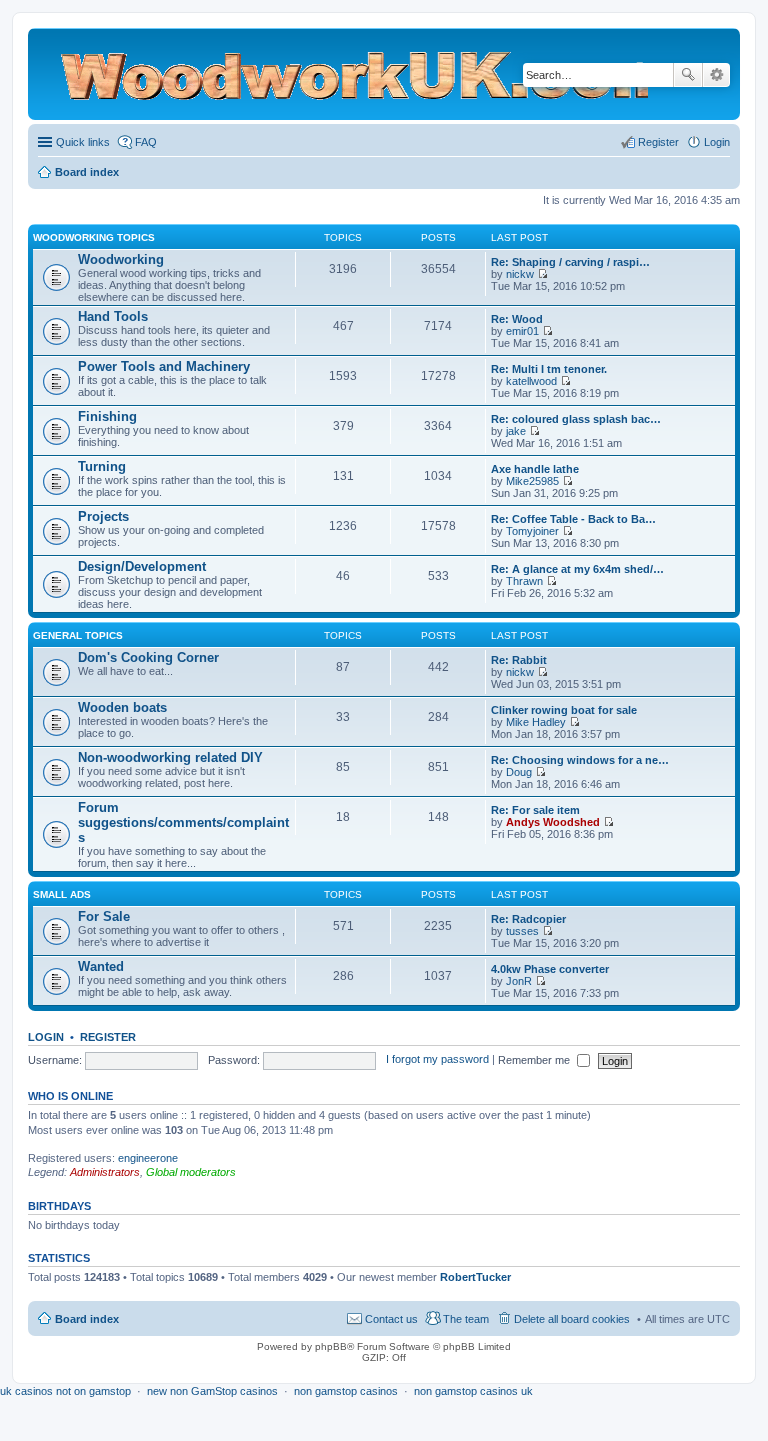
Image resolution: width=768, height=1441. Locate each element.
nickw (520, 274)
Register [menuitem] (658, 142)
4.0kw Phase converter (550, 969)
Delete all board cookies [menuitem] (572, 1319)
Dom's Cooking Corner (148, 657)
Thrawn (524, 581)
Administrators (105, 1172)
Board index (87, 1319)
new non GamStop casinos (212, 1391)
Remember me (535, 1060)
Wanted (101, 966)
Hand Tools (113, 316)
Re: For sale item (535, 810)
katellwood (531, 381)
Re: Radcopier (528, 919)
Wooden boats (122, 707)
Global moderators (191, 1172)
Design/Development (142, 566)
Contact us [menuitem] (391, 1319)
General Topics (78, 635)
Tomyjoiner (532, 531)
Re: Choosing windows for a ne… (580, 760)
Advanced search (716, 75)
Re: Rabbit (519, 660)
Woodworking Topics (94, 237)
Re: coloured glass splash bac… (576, 419)
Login (46, 1037)
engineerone (148, 1158)
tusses (522, 931)
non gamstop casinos (346, 1391)
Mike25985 (532, 481)
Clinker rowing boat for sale (564, 710)
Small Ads (62, 894)
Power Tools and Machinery (164, 366)
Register (108, 1037)
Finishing (107, 416)
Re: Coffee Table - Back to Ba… (573, 519)
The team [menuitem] (466, 1319)
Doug (519, 772)
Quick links (83, 142)
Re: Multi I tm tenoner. (549, 369)
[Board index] (272, 74)
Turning (102, 466)
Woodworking (121, 259)
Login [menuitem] (717, 142)
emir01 (522, 331)
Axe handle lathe (535, 469)
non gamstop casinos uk (473, 1391)
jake (516, 431)
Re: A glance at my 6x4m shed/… (577, 569)
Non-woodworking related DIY (170, 757)
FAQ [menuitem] (146, 142)
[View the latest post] (542, 274)
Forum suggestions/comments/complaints (183, 822)
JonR (519, 981)
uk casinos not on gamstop (65, 1391)
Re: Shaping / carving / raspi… (570, 262)
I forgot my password (437, 1060)
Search (688, 75)
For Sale (104, 916)
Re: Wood (517, 319)
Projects (103, 516)
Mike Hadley (536, 722)
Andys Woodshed (553, 822)
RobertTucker (475, 1277)
